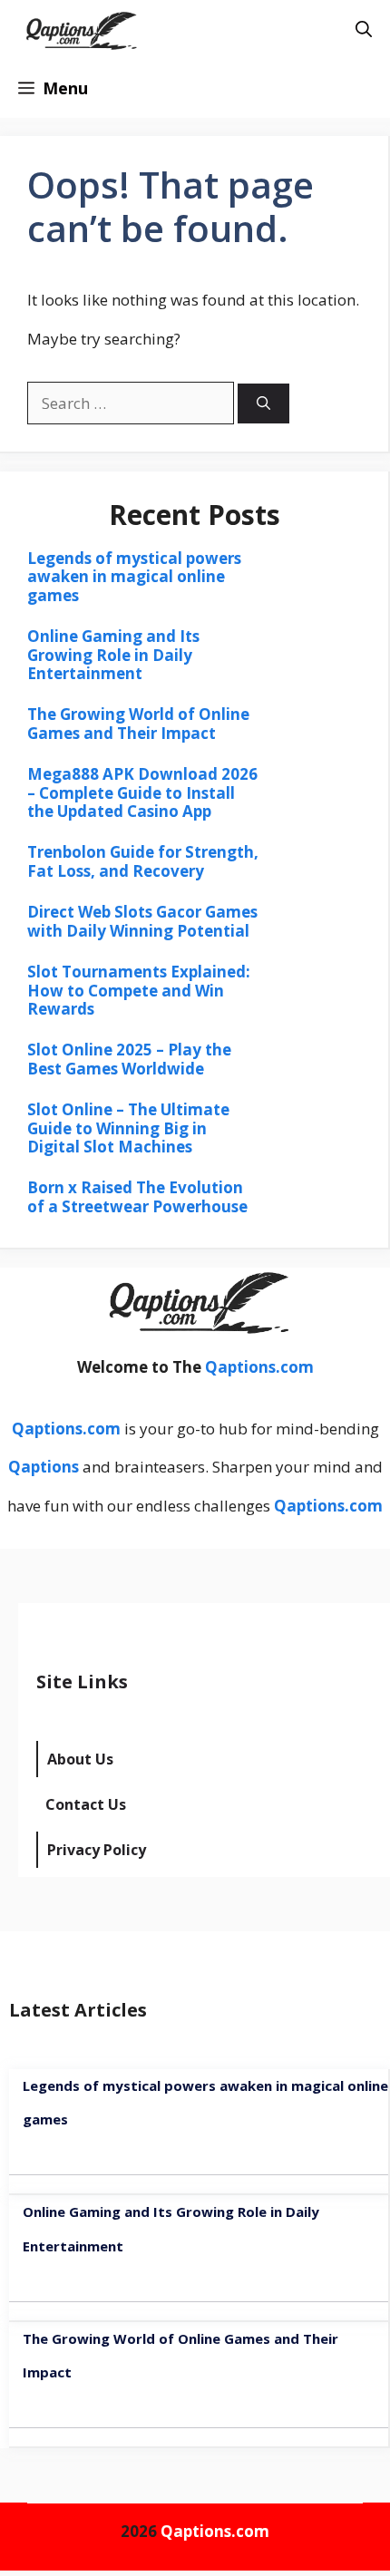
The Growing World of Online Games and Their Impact (138, 723)
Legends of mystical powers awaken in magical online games (134, 577)
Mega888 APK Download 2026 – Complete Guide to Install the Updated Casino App (142, 792)
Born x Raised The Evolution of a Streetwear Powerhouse (137, 1196)
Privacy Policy (97, 1850)
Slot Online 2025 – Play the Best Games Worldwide (129, 1059)
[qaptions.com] (79, 29)
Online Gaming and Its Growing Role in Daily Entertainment (113, 655)
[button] (364, 29)
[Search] (263, 404)
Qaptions (44, 1467)
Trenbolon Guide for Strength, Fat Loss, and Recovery (143, 861)
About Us (80, 1759)
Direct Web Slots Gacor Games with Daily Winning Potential (142, 921)
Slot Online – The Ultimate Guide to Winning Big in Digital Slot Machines (128, 1128)
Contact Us (86, 1804)
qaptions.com (234, 29)
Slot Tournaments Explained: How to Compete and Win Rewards (139, 990)
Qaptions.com (259, 1367)
